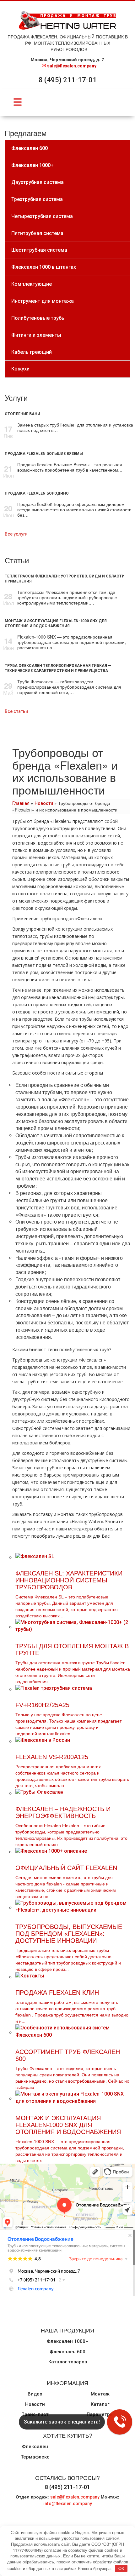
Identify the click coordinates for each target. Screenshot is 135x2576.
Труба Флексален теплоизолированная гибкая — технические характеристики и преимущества (58, 668)
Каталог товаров (68, 2362)
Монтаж (100, 2394)
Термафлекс (35, 2457)
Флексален (35, 2447)
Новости (44, 803)
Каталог (100, 2404)
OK (121, 2568)
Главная (21, 803)
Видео (35, 2394)
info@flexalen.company (68, 2504)
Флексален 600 (67, 2352)
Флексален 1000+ (67, 2341)
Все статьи (16, 711)
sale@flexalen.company (72, 66)
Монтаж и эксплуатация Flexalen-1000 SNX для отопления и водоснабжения (56, 623)
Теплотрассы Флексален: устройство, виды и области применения (65, 579)
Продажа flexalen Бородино (37, 493)
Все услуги (16, 534)
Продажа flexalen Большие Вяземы (44, 454)
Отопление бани (22, 414)
